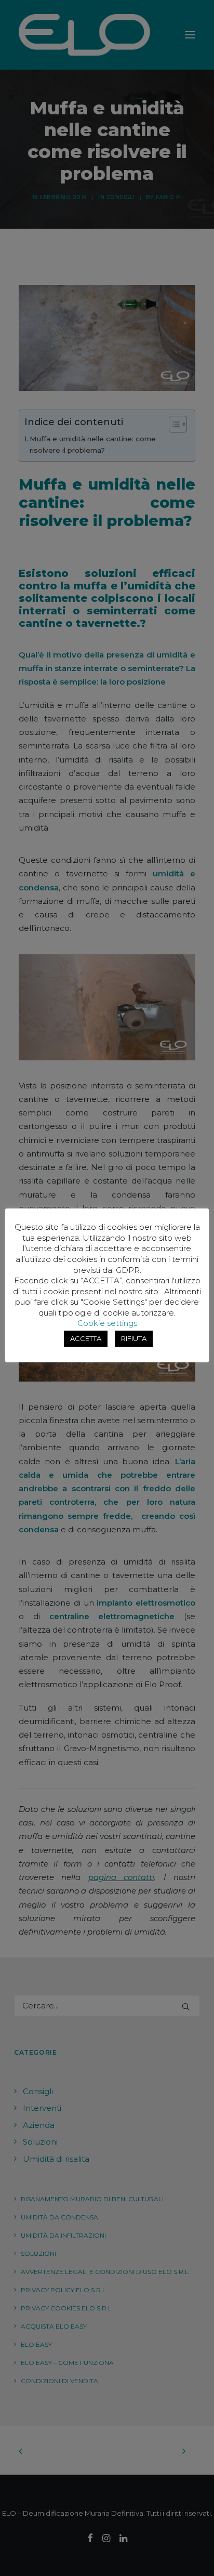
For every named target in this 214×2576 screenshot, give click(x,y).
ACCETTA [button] (86, 1338)
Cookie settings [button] (107, 1323)
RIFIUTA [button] (134, 1338)
